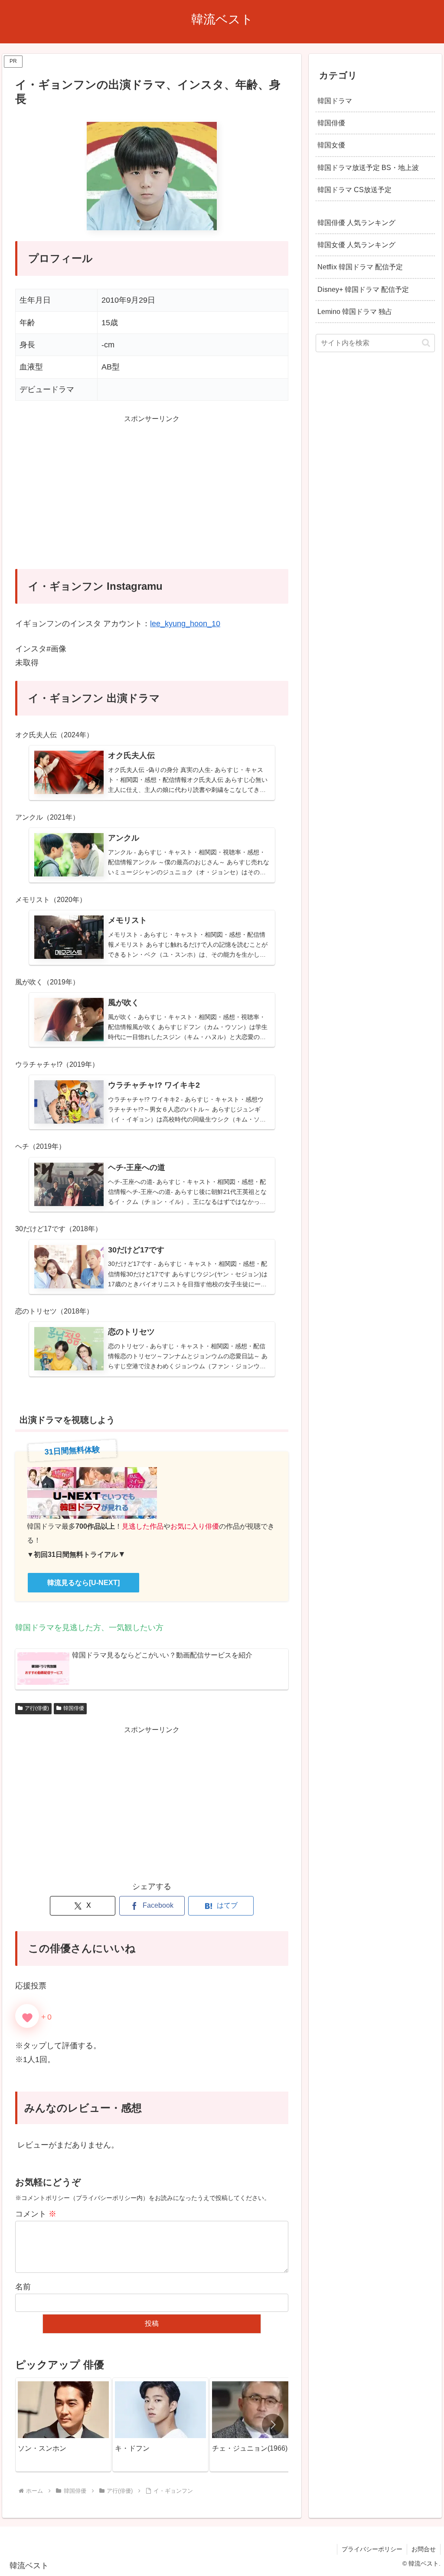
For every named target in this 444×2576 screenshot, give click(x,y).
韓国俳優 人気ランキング (356, 222)
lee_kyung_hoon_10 (185, 624)
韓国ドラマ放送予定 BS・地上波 (368, 167)
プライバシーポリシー (372, 2549)
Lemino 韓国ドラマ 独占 (355, 311)
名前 (23, 2287)
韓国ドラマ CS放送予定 (354, 190)
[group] (63, 2425)
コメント (36, 2214)
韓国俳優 (74, 1708)
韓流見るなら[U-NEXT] (83, 1583)
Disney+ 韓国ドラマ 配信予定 (363, 289)
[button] (273, 2425)
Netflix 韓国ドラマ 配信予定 (360, 267)
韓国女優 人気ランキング (356, 245)
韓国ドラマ (335, 101)
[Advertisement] (152, 497)
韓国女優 (331, 145)
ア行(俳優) (37, 1708)
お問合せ (424, 2549)
